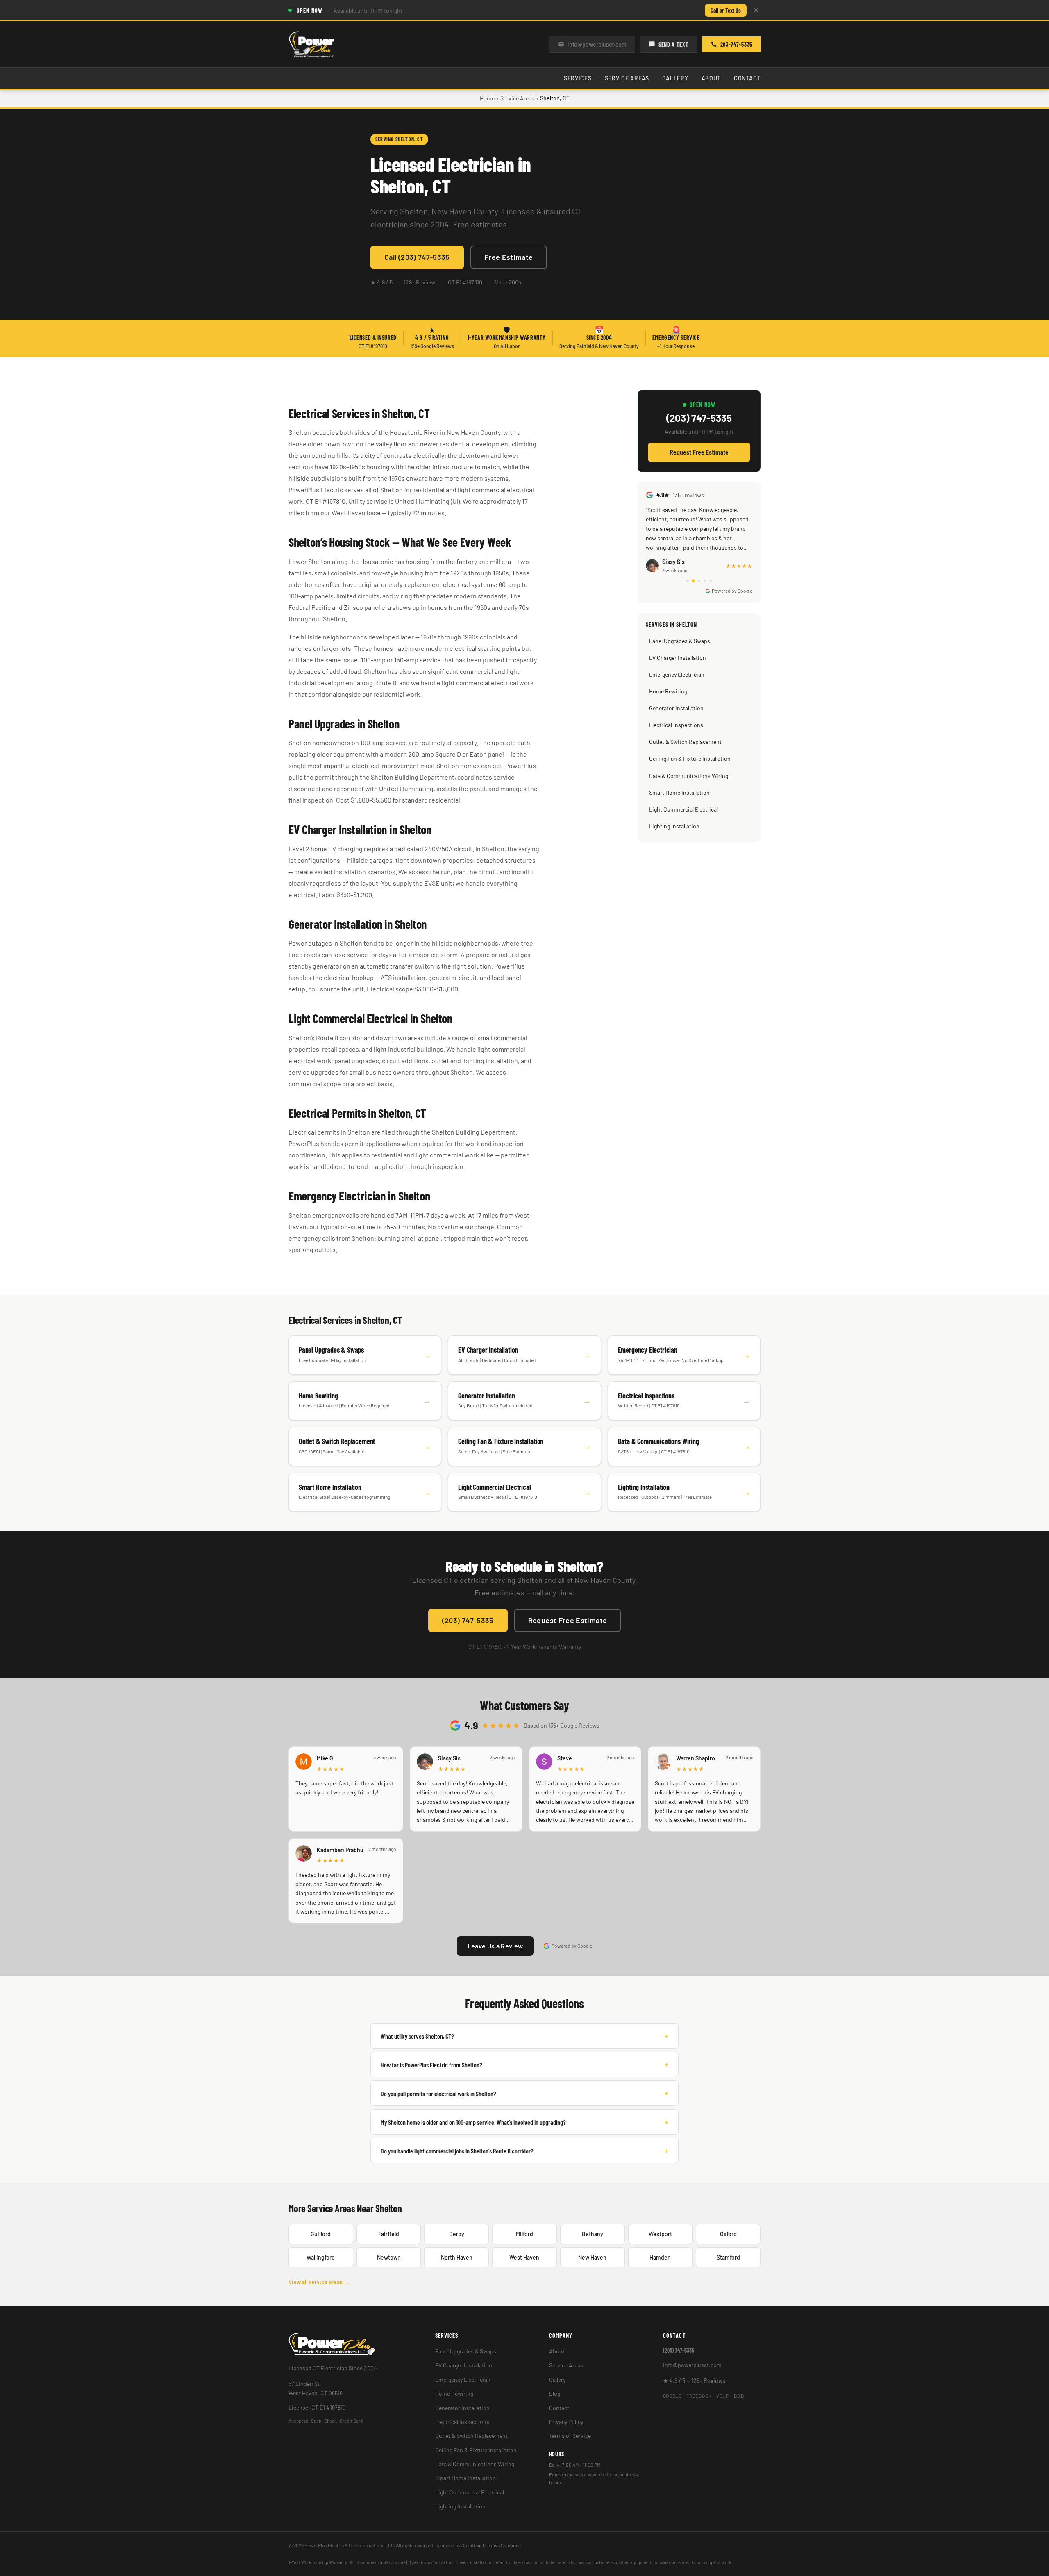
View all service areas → (319, 2282)
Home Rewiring (668, 691)
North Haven (457, 2257)
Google (672, 2396)
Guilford (321, 2234)
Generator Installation (676, 708)
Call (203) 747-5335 (417, 257)
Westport (660, 2234)
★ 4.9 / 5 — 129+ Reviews (694, 2381)
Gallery (675, 78)
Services (578, 78)
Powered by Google (732, 591)
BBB (739, 2396)
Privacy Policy (566, 2422)
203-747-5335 (736, 44)
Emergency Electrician (677, 674)
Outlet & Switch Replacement (685, 742)
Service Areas (627, 78)
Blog (555, 2393)
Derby (457, 2234)
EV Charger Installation (678, 658)
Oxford (728, 2234)
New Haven (592, 2257)
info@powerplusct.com (597, 44)
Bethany (593, 2234)
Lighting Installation (674, 826)
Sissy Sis (449, 1758)
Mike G (325, 1758)
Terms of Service (570, 2436)
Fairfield (389, 2234)
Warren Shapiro (696, 1758)
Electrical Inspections (676, 725)
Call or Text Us (726, 10)
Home (487, 98)
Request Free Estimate (699, 452)
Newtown (389, 2257)
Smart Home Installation (679, 792)
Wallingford (321, 2257)
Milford (524, 2234)
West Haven (524, 2257)
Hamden (660, 2257)
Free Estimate (509, 257)
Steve (565, 1758)
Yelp (722, 2396)
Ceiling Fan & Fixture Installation (690, 758)
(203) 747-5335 (699, 418)
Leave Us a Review (495, 1946)
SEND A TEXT (674, 44)
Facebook (699, 2396)
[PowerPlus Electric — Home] (311, 44)
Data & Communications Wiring (689, 776)
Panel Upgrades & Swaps (680, 641)
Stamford (728, 2257)
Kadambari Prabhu (340, 1850)
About (711, 78)
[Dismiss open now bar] (756, 10)
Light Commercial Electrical (683, 809)
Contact (747, 78)
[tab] (688, 581)
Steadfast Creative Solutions (491, 2545)
